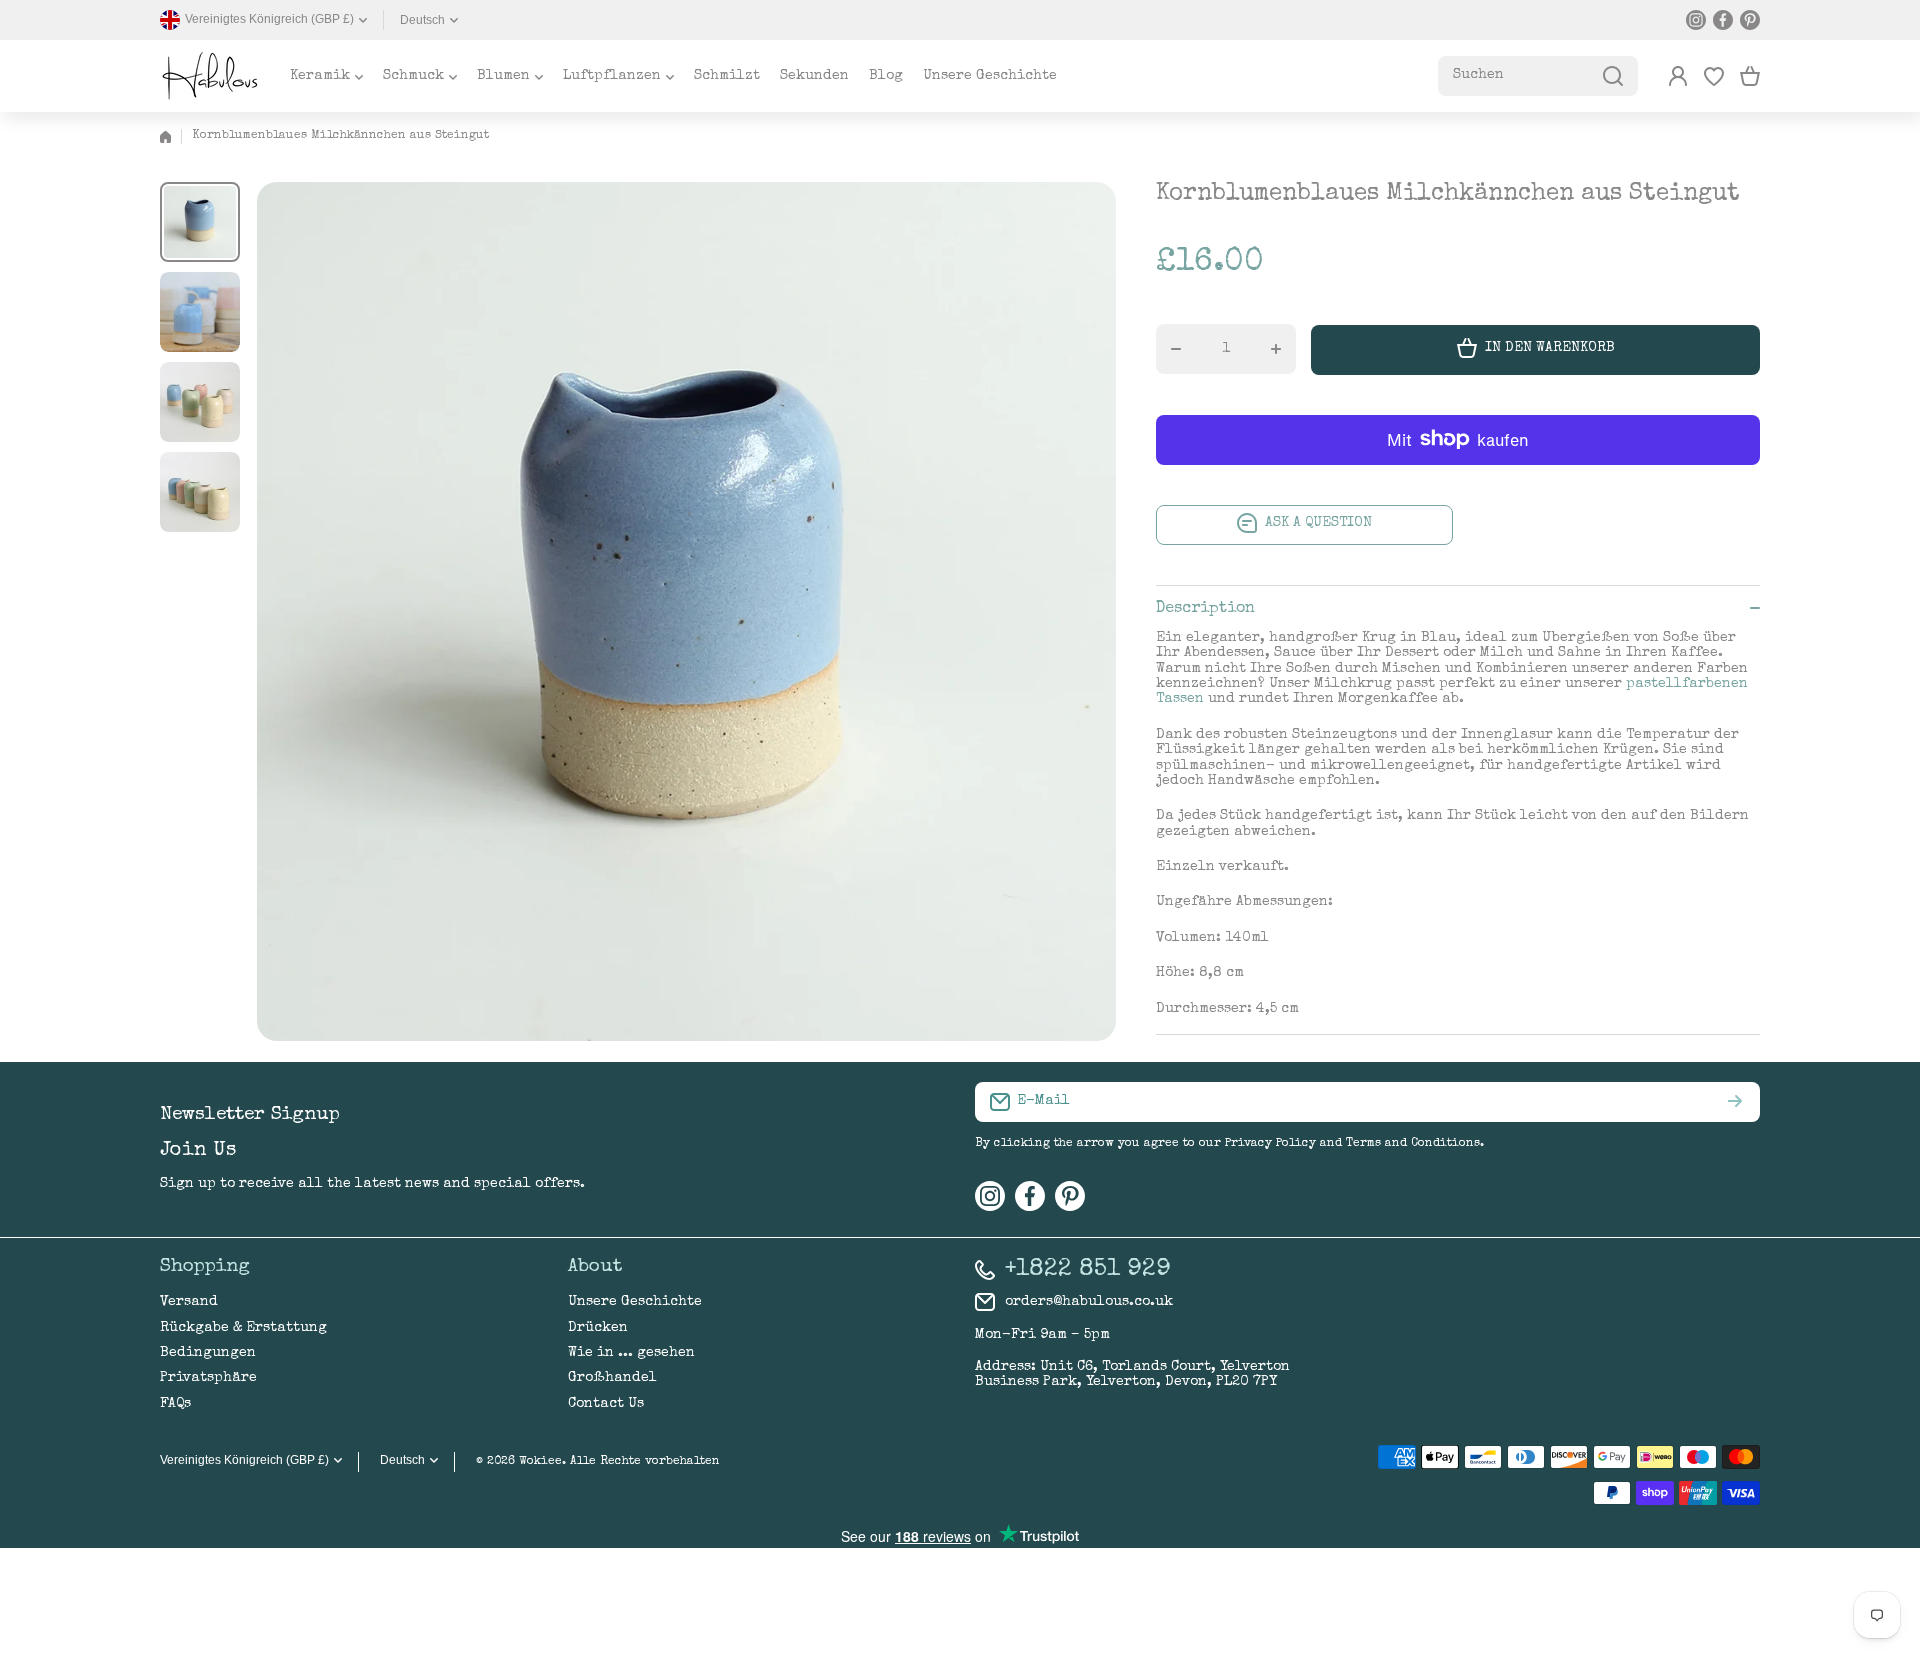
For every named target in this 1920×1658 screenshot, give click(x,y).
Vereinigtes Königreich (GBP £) (244, 1460)
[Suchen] (1613, 76)
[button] (1750, 76)
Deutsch (422, 20)
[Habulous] (210, 76)
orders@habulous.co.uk (1089, 1302)
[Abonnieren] (1735, 1102)
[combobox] (1538, 76)
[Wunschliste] (1714, 76)
